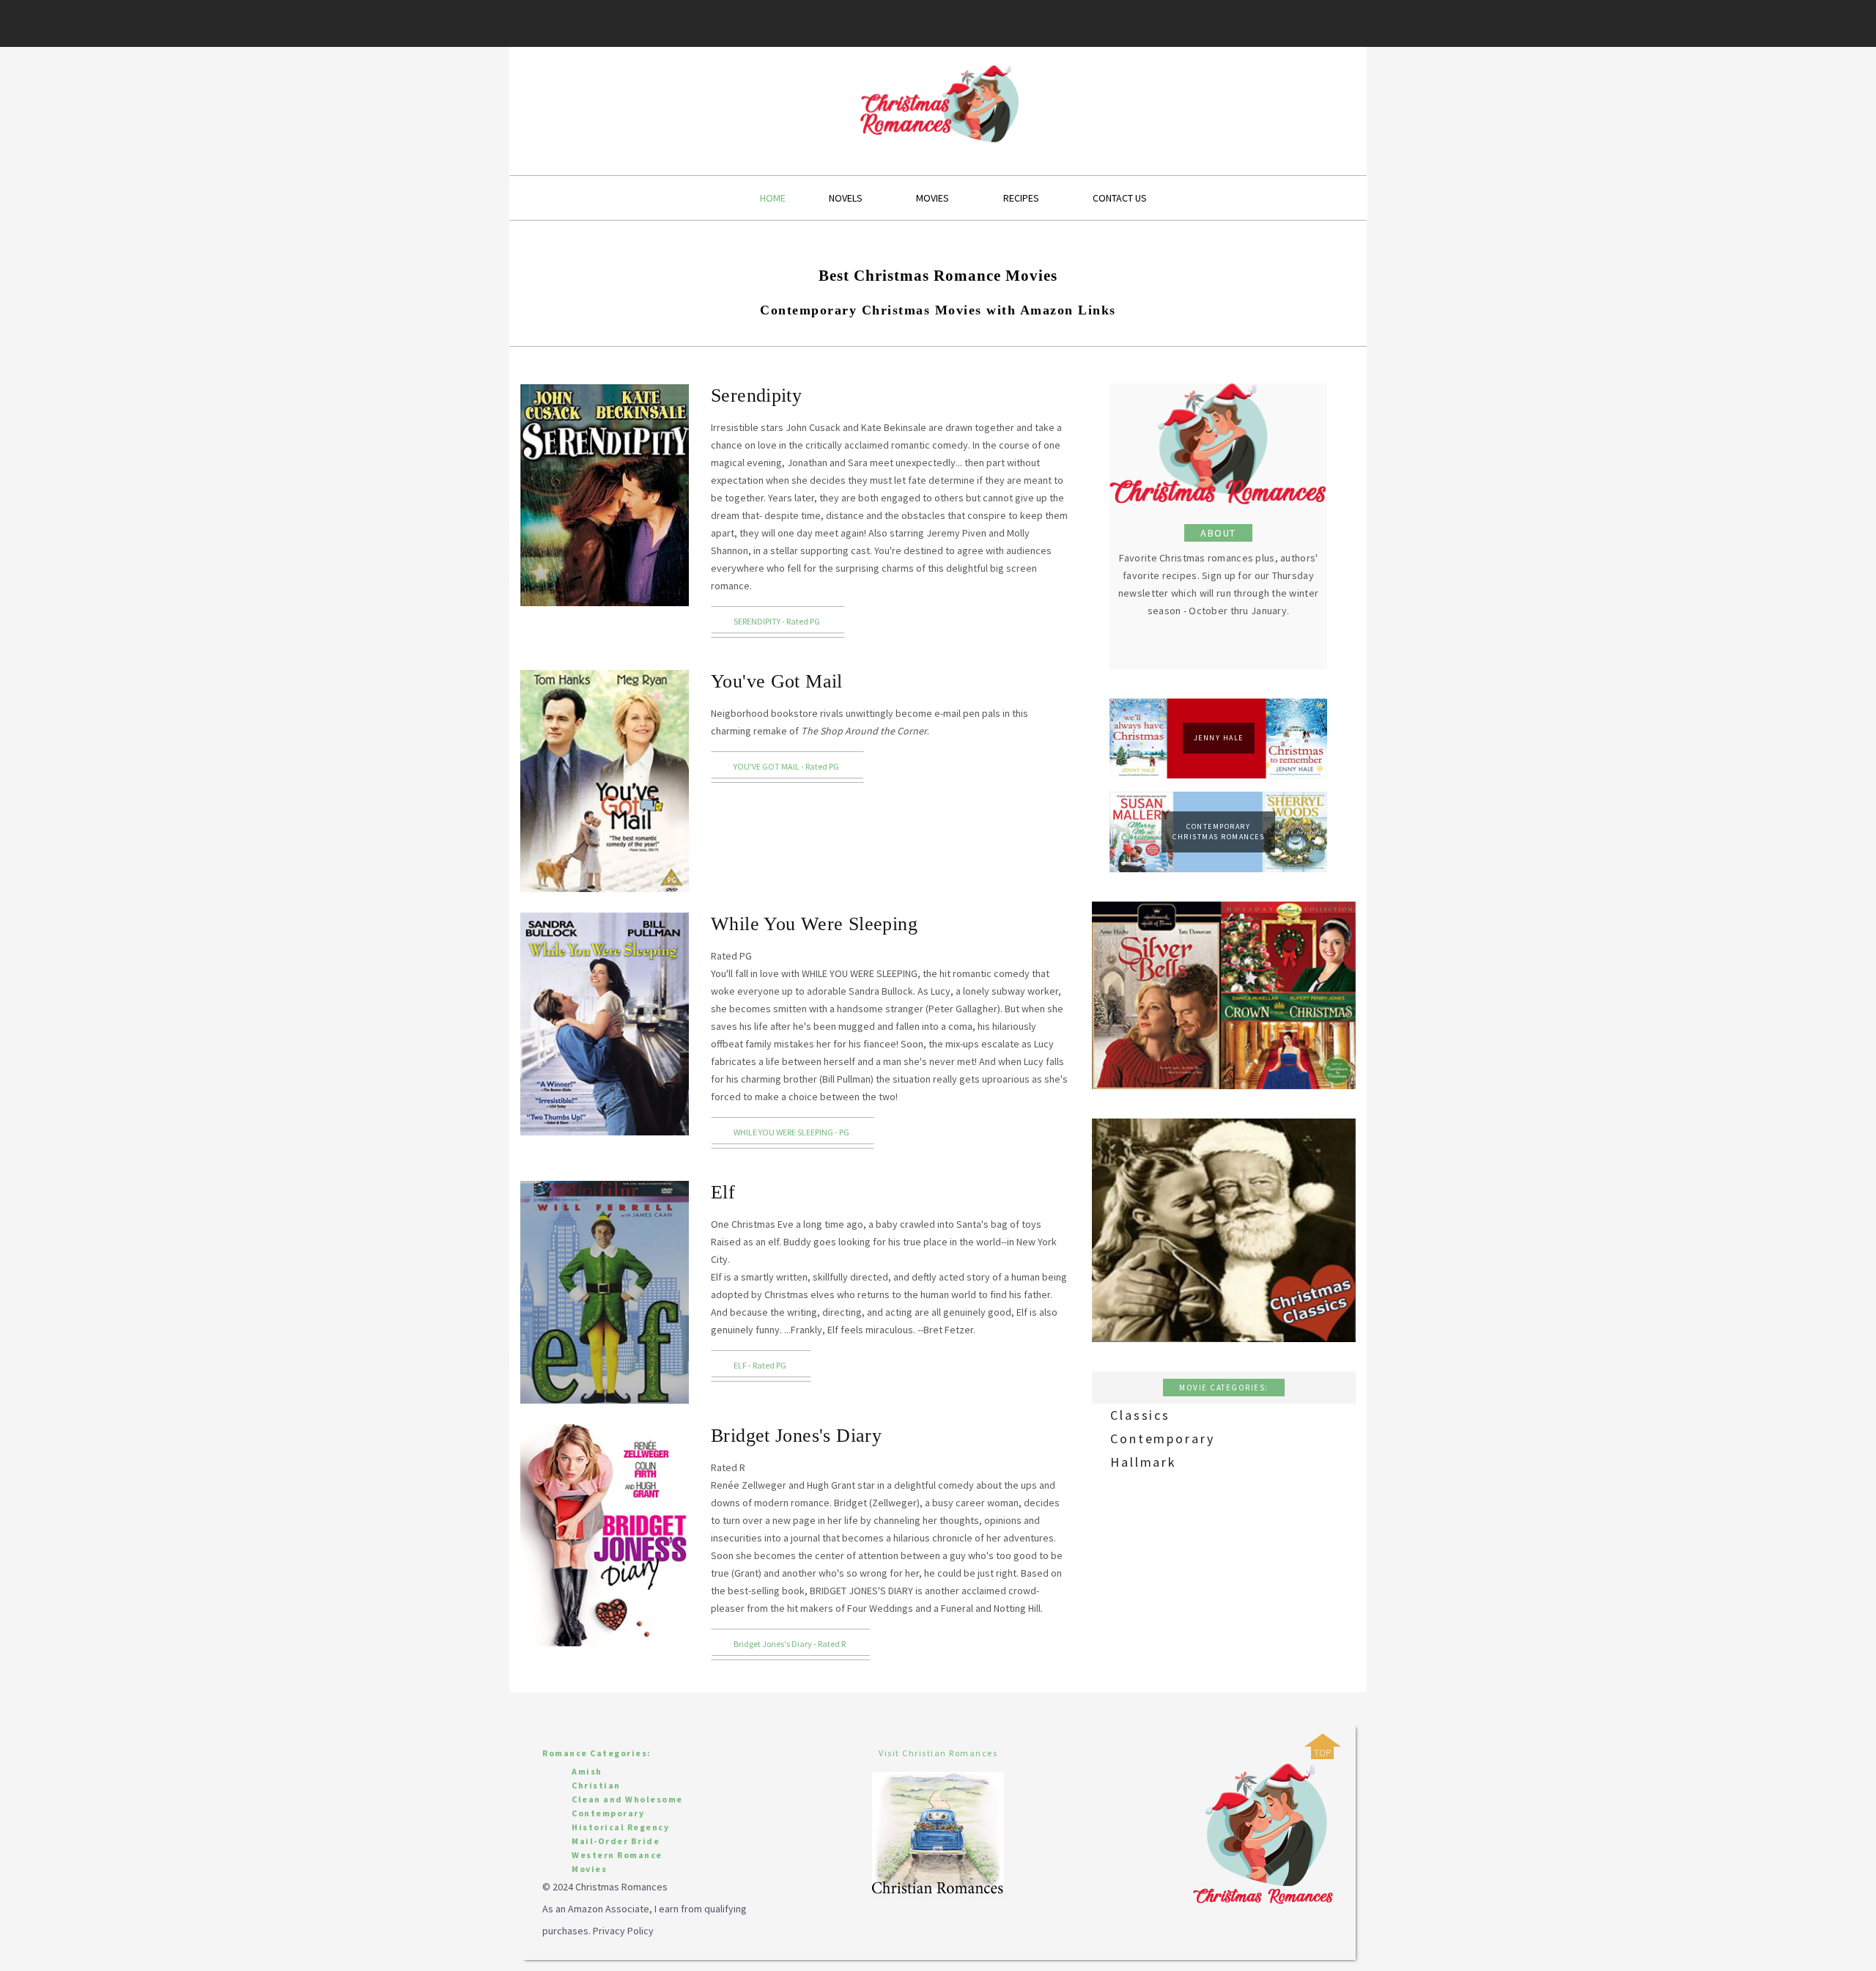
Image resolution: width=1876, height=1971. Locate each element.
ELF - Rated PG (760, 1365)
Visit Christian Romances (938, 1753)
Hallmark (1144, 1462)
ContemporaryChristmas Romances (1218, 832)
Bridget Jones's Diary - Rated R (790, 1644)
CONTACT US (1120, 198)
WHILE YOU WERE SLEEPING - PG (791, 1132)
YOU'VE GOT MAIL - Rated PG (786, 766)
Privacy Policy (623, 1931)
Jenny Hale (1219, 738)
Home (773, 198)
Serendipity (756, 395)
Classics (1140, 1415)
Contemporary (1163, 1438)
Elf (723, 1192)
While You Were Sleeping (814, 924)
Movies (933, 198)
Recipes (1021, 198)
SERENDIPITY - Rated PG (777, 621)
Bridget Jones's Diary (796, 1436)
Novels (846, 198)
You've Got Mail (777, 681)
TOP (1322, 1753)
